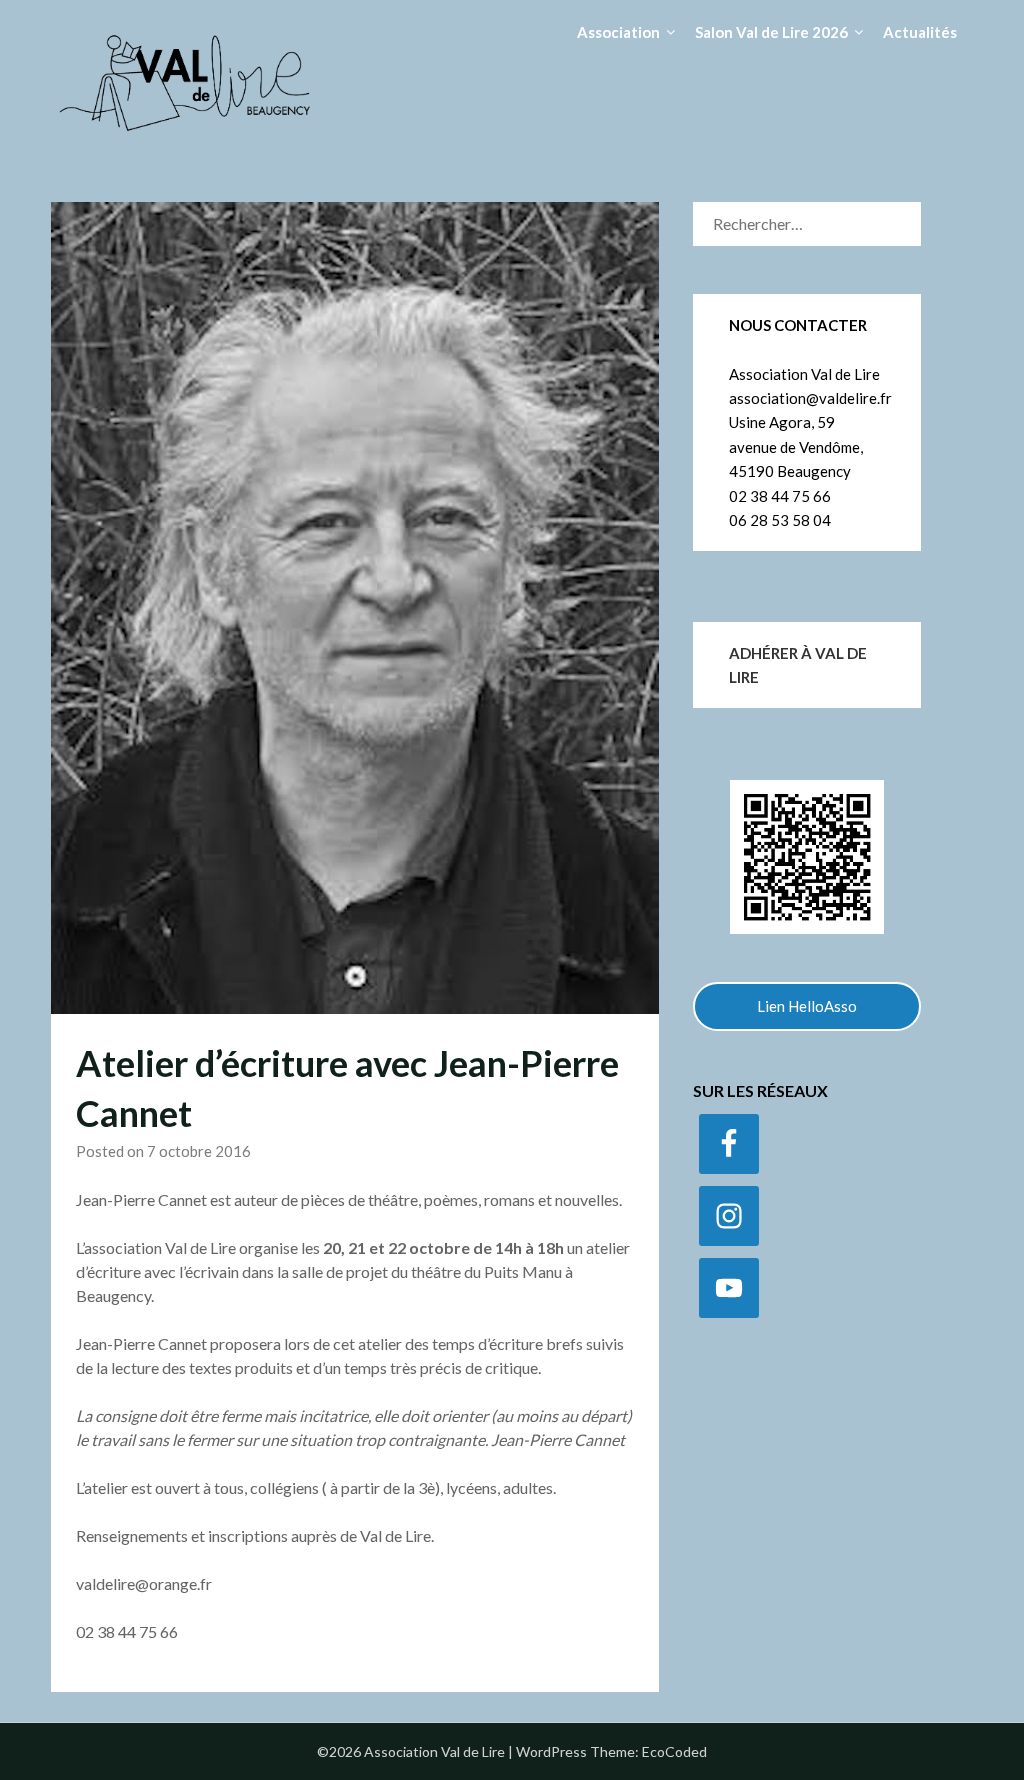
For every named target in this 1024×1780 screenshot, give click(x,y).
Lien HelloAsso (807, 1006)
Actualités (920, 32)
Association (618, 32)
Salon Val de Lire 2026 (771, 32)
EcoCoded (674, 1751)
